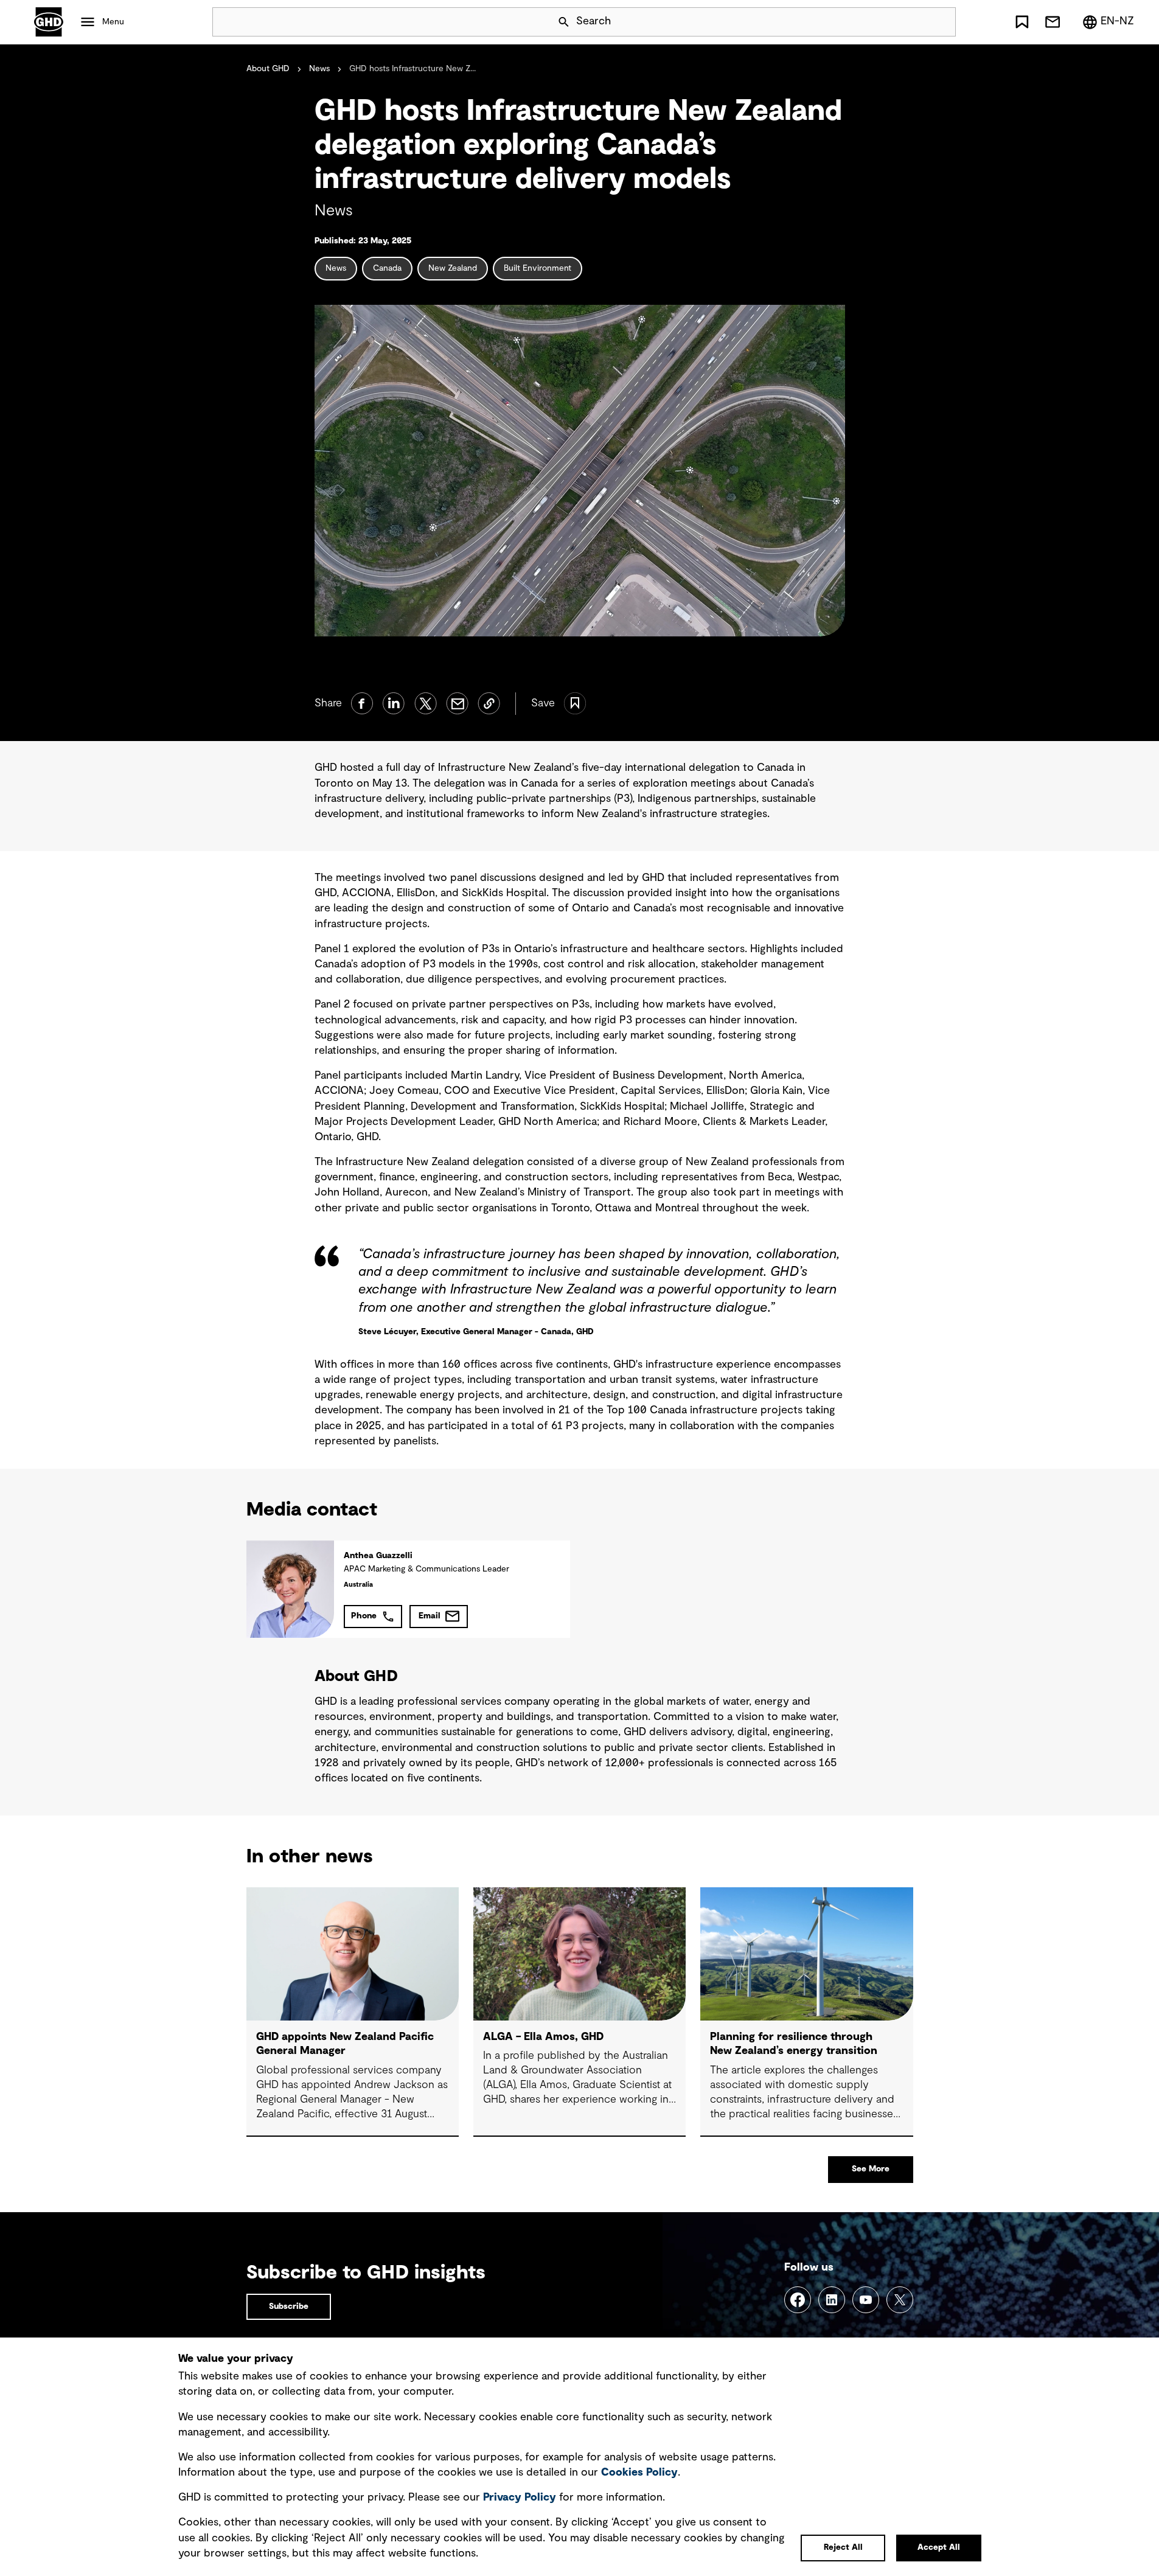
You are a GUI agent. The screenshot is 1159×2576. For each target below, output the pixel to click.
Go (941, 22)
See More (871, 2169)
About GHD (268, 69)
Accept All (939, 2547)
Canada (387, 268)
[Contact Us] (1053, 22)
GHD (49, 22)
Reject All (843, 2547)
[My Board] (1022, 22)
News (319, 69)
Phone (364, 1616)
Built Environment (538, 268)
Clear (912, 22)
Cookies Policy (639, 2473)
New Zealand (453, 268)
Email (430, 1616)
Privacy (520, 2498)
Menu (113, 22)
